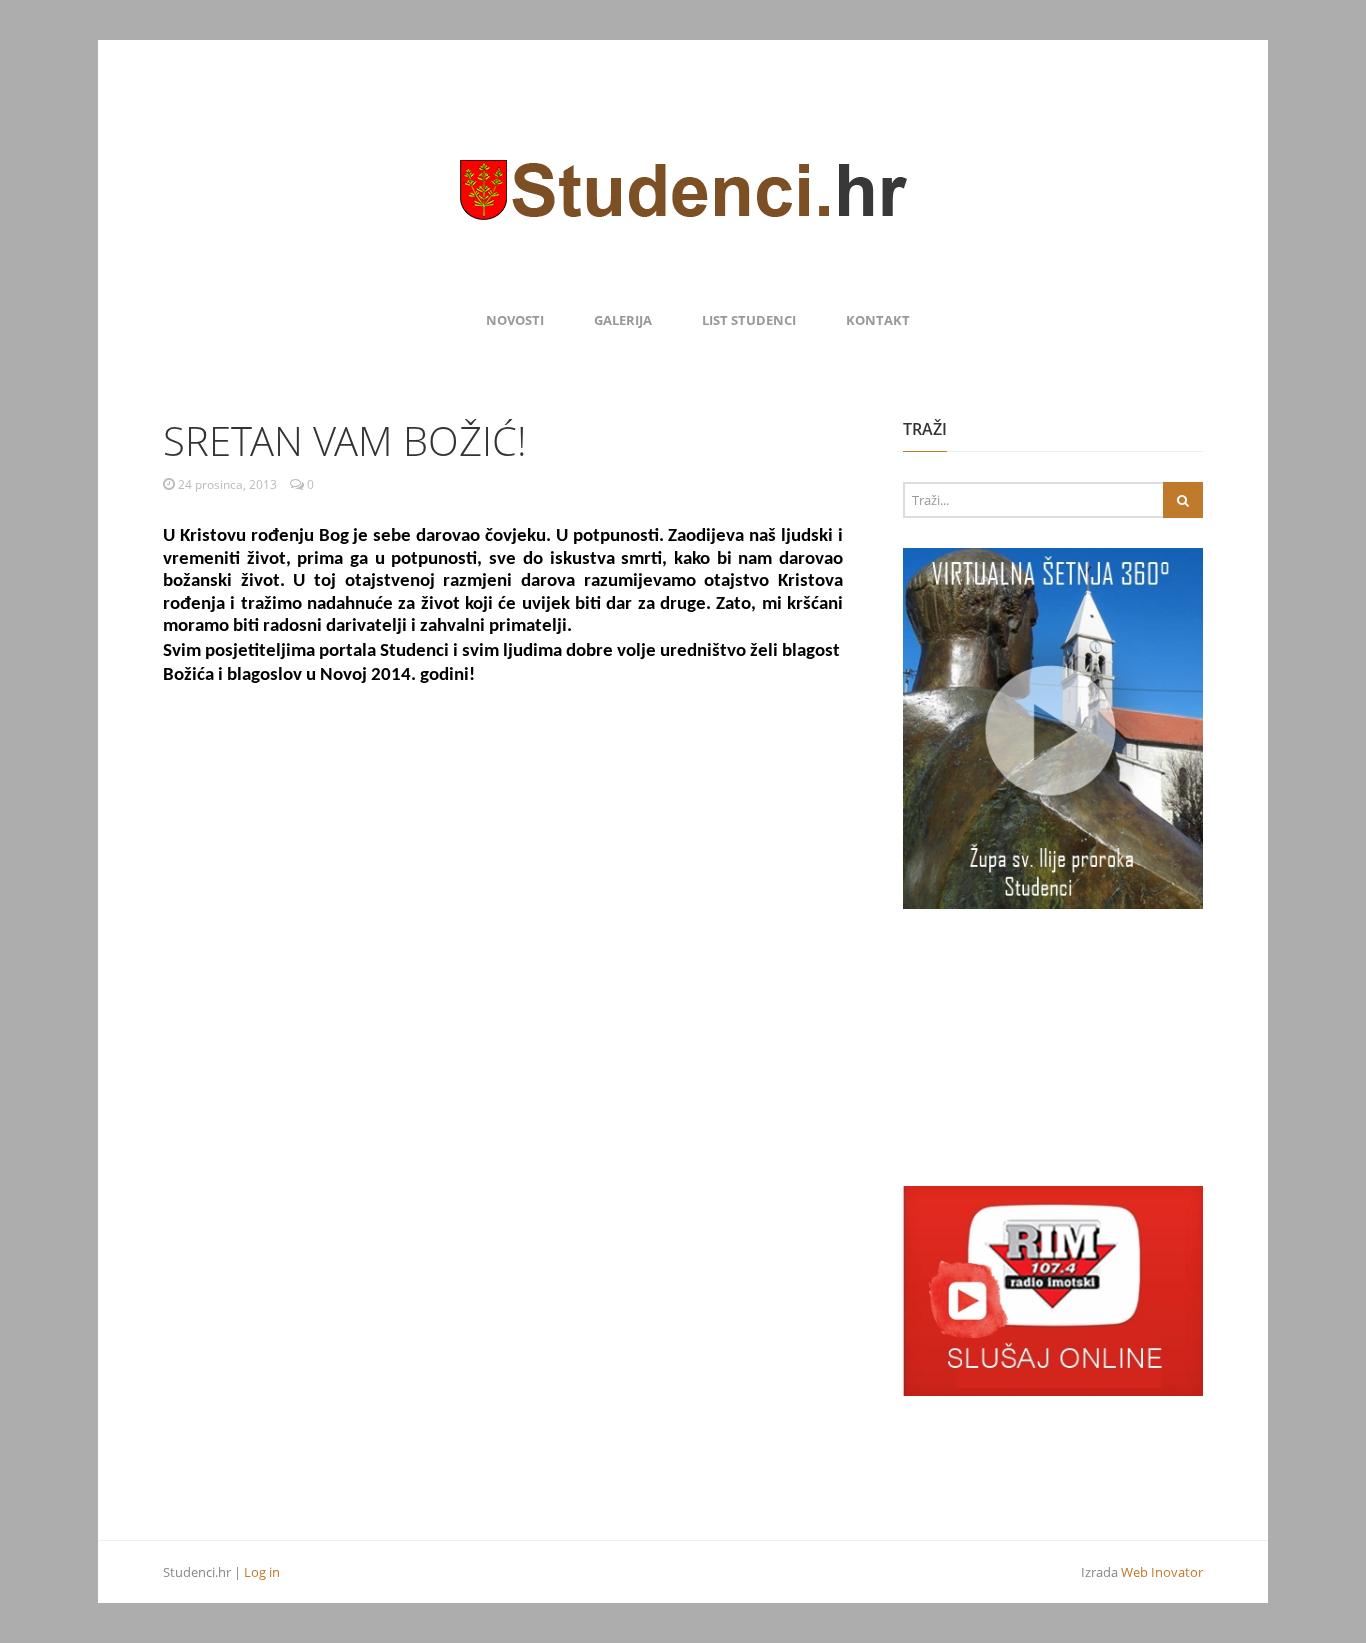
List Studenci (749, 320)
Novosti (515, 320)
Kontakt (878, 320)
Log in (262, 1572)
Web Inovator (1162, 1572)
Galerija (623, 320)
